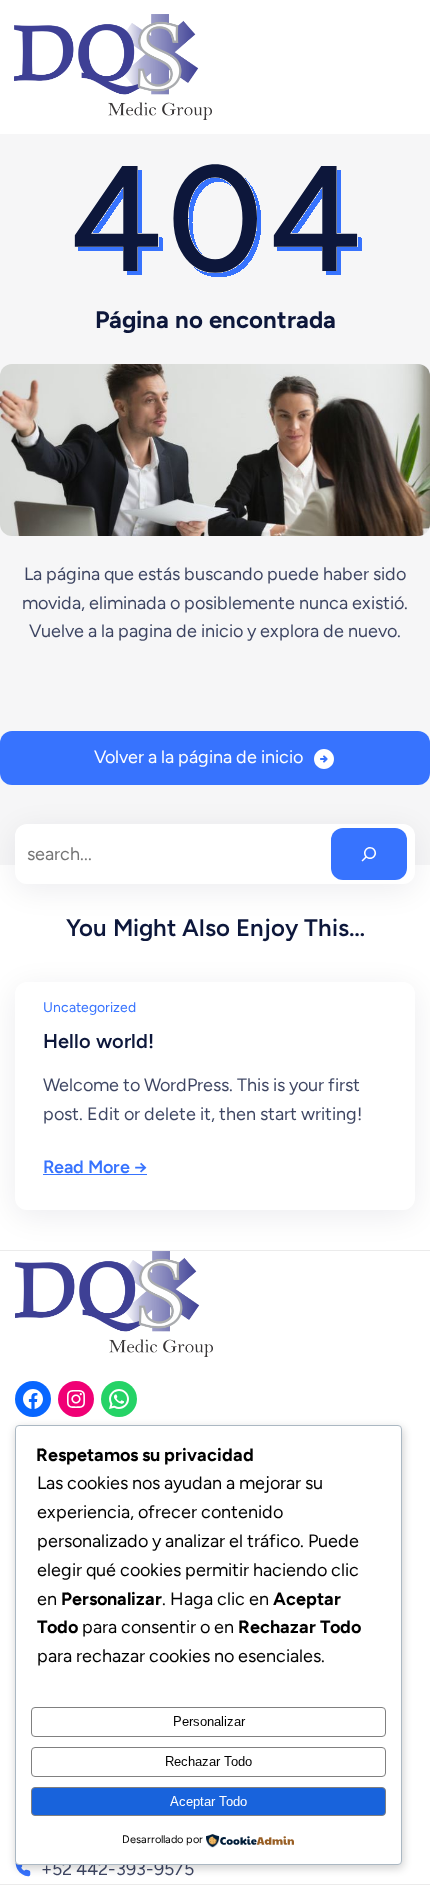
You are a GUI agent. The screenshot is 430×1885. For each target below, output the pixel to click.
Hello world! (98, 1041)
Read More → (95, 1167)
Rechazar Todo (208, 1761)
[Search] (369, 854)
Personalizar (209, 1721)
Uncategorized (89, 1007)
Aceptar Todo (208, 1801)
